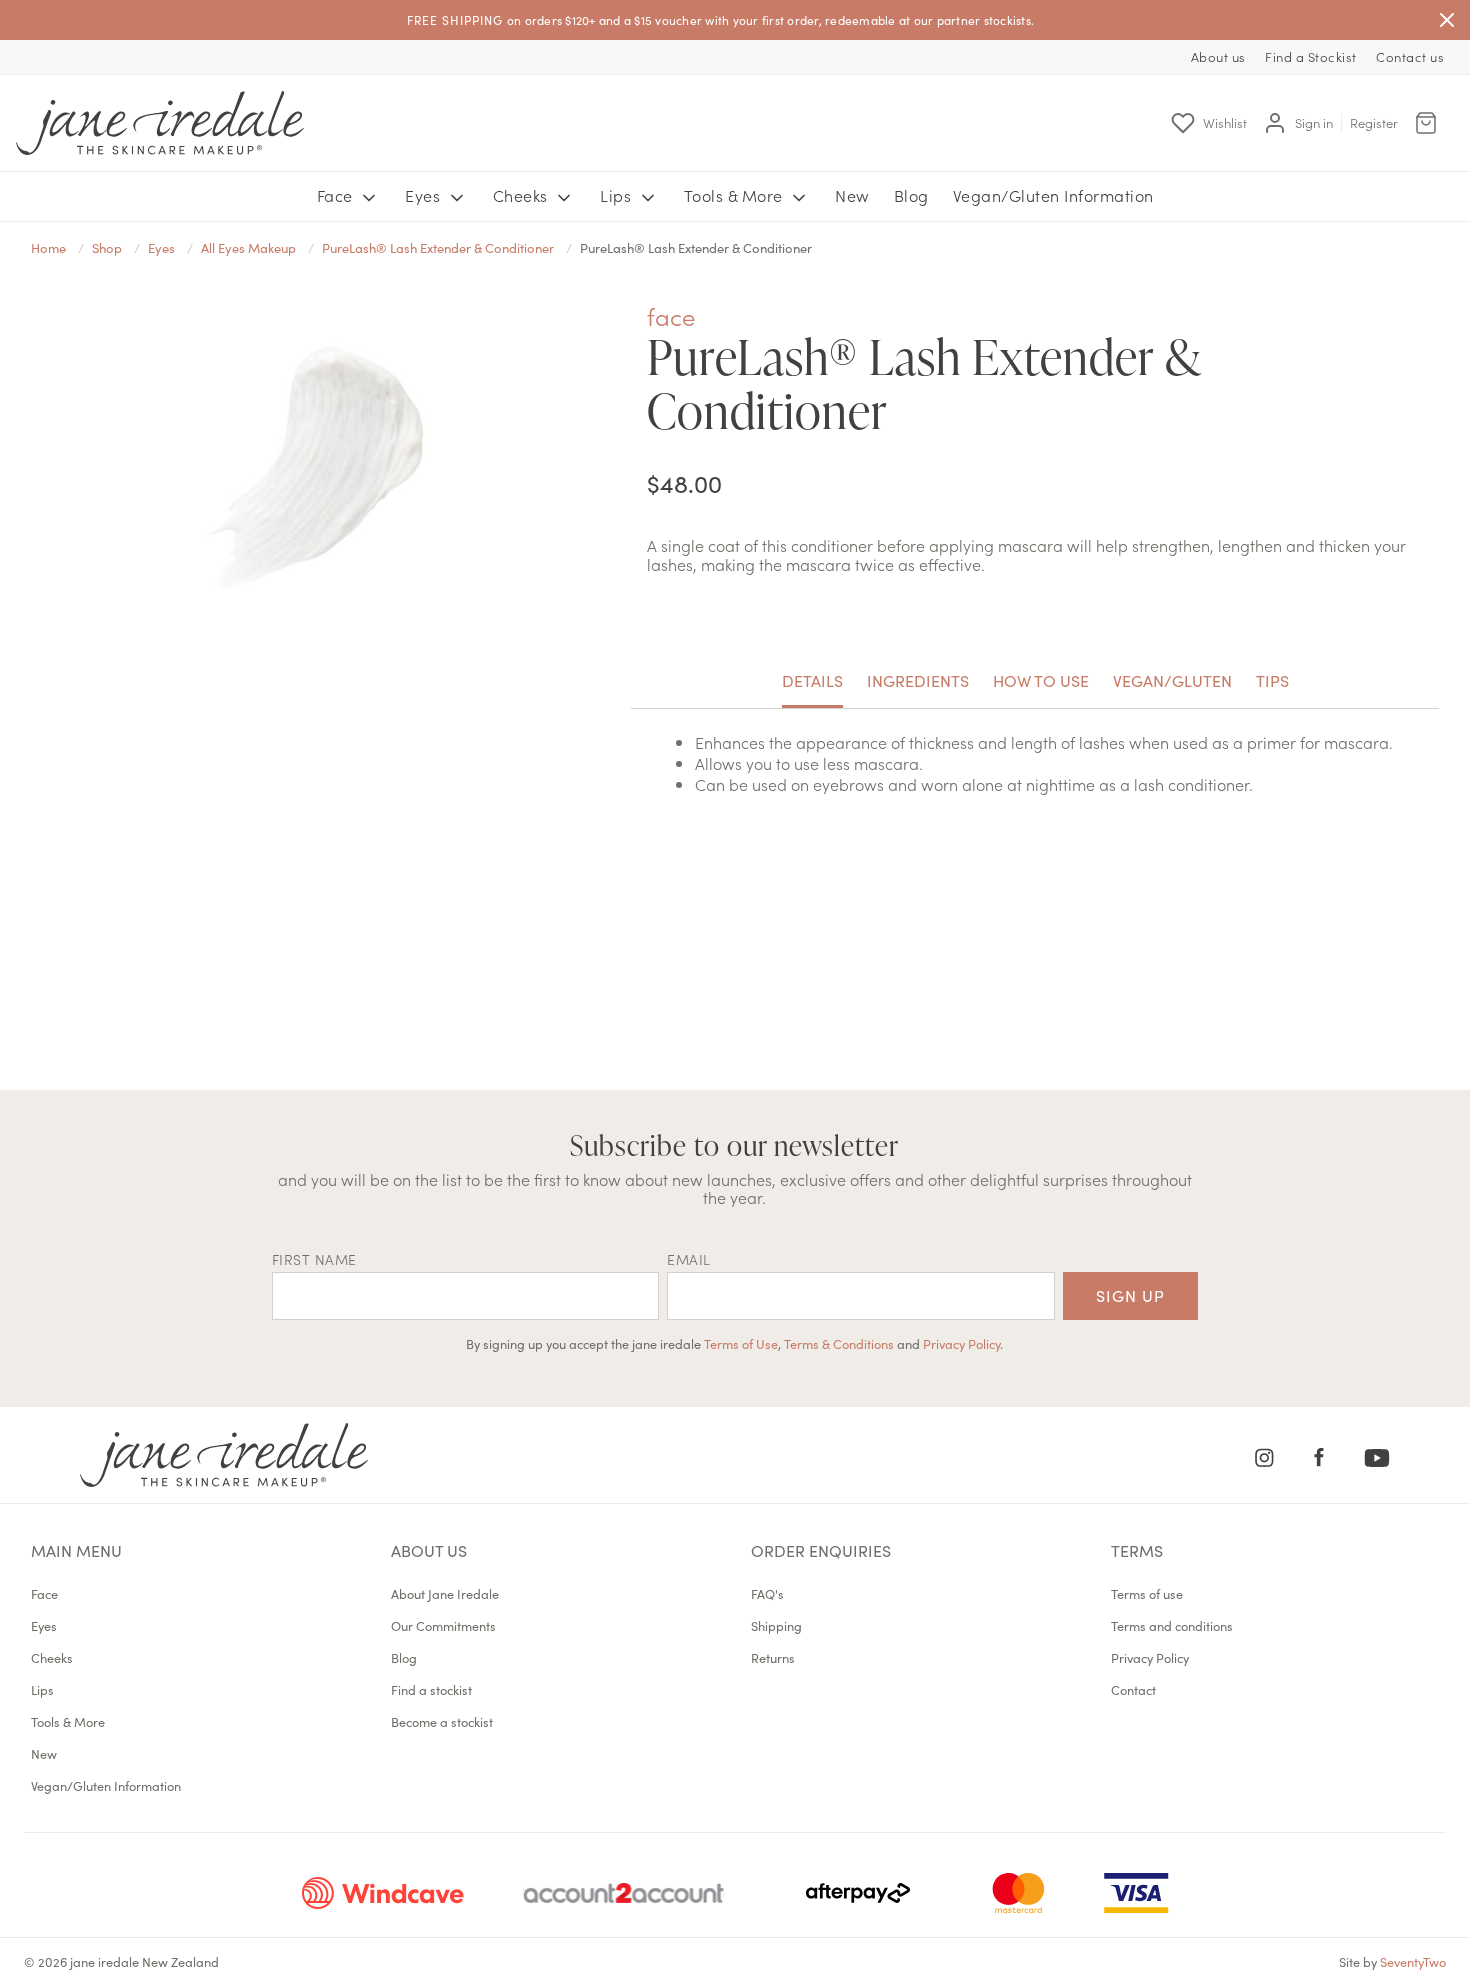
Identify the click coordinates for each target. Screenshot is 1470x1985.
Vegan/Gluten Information (1053, 195)
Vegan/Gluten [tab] (1172, 680)
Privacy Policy (961, 1343)
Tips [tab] (1272, 680)
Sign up (1130, 1295)
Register (1374, 122)
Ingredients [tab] (918, 680)
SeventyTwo (1413, 1961)
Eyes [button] (425, 195)
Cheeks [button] (523, 195)
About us (1218, 56)
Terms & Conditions (839, 1343)
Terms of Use (741, 1343)
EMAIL (689, 1259)
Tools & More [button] (736, 195)
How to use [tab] (1041, 680)
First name (314, 1259)
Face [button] (337, 195)
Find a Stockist (1311, 56)
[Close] (1447, 20)
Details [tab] (812, 680)
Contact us (1410, 56)
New (852, 195)
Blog (911, 195)
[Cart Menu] (1426, 123)
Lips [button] (618, 195)
